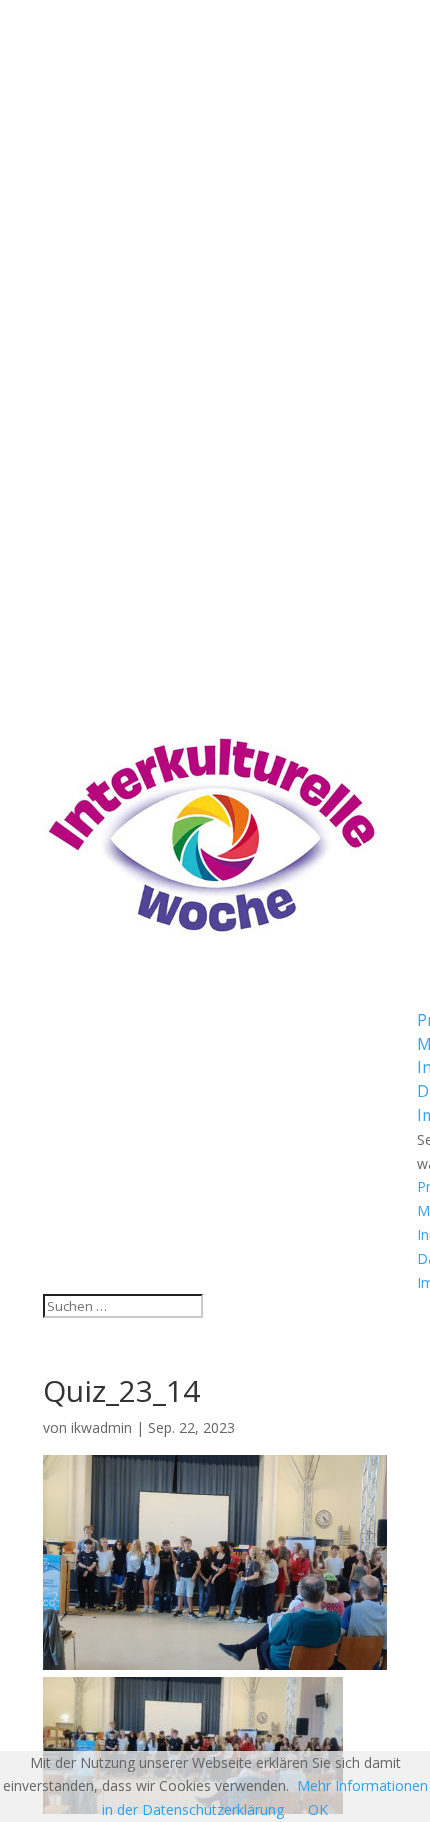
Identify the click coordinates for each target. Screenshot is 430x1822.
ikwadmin (101, 1427)
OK (318, 1809)
